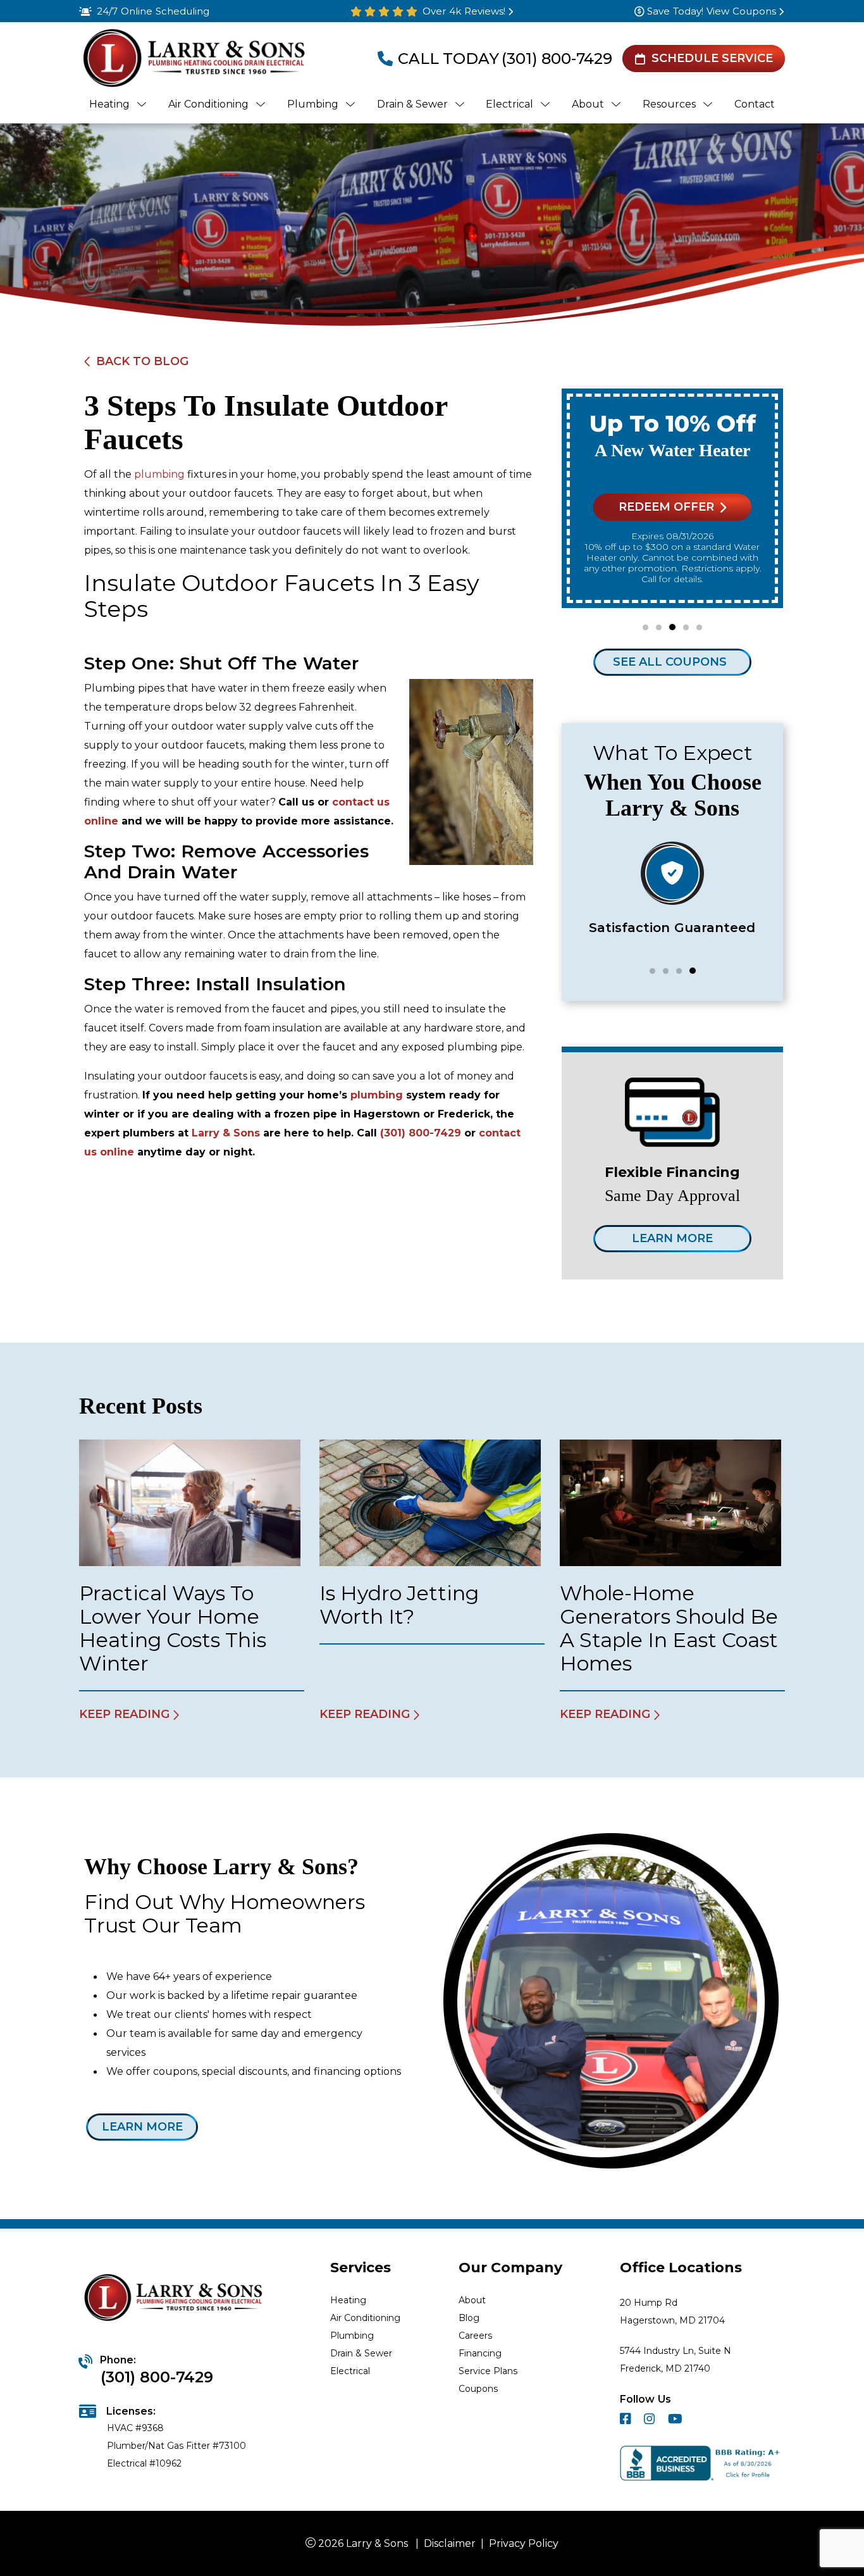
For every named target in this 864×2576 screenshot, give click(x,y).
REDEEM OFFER (666, 507)
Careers (475, 2336)
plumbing (159, 474)
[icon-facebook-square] (627, 2421)
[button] (645, 627)
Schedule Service (712, 58)
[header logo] (193, 59)
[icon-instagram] (651, 2421)
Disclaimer (450, 2543)
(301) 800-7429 (557, 59)
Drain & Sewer (361, 2353)
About (472, 2300)
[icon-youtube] (676, 2421)
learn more (142, 2127)
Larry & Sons (226, 1133)
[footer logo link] (175, 2299)
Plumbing (352, 2336)
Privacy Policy (524, 2543)
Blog (469, 2318)
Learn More (672, 1238)
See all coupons (670, 662)
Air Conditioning (365, 2318)
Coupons (478, 2389)
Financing (480, 2353)
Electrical (350, 2371)
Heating (348, 2300)
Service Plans (488, 2371)
